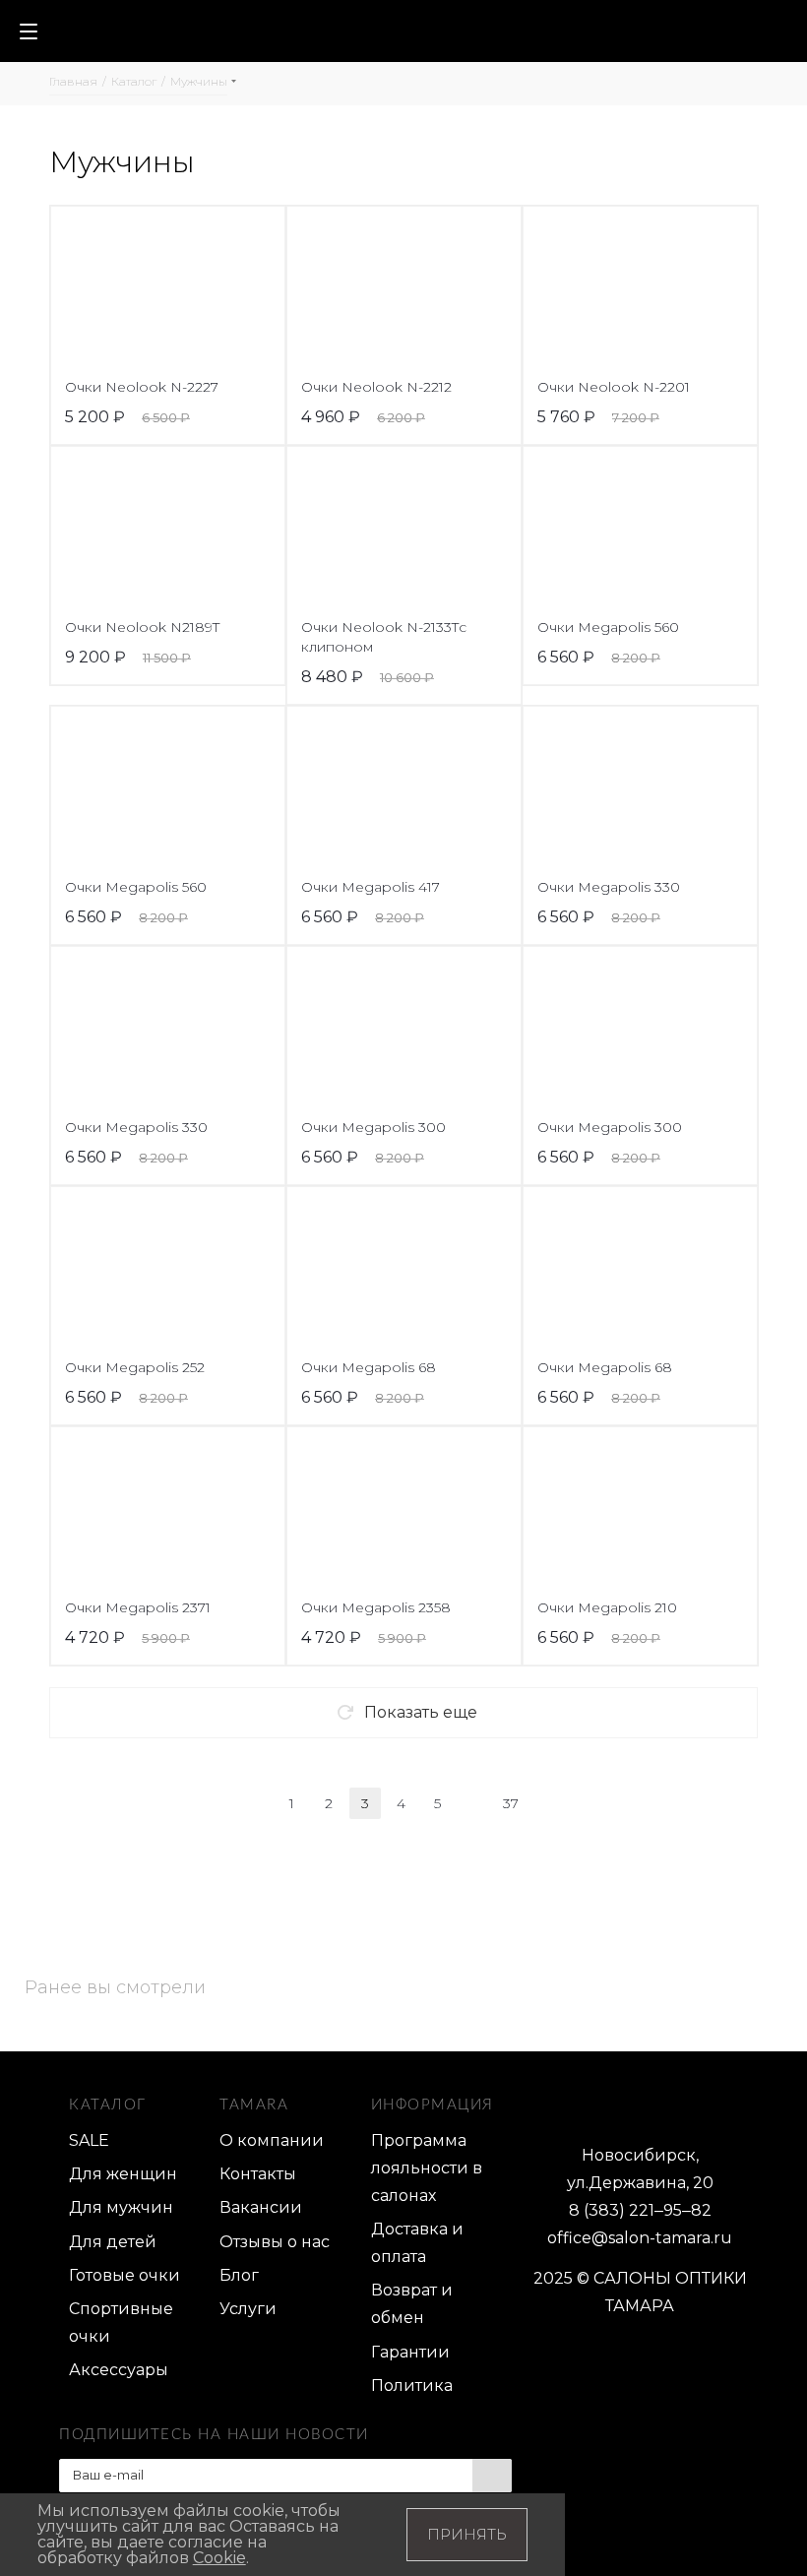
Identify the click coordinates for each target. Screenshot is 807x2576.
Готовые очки (124, 2275)
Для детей (113, 2242)
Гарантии (410, 2352)
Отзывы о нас (275, 2242)
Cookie (219, 2558)
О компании (272, 2140)
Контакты (258, 2174)
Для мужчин (121, 2207)
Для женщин (123, 2174)
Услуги (248, 2309)
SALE (89, 2140)
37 (511, 1803)
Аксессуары (119, 2370)
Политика (412, 2386)
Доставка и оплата (417, 2243)
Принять (467, 2534)
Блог (239, 2275)
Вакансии (261, 2207)
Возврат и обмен (412, 2304)
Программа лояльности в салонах (427, 2168)
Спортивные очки (121, 2323)
